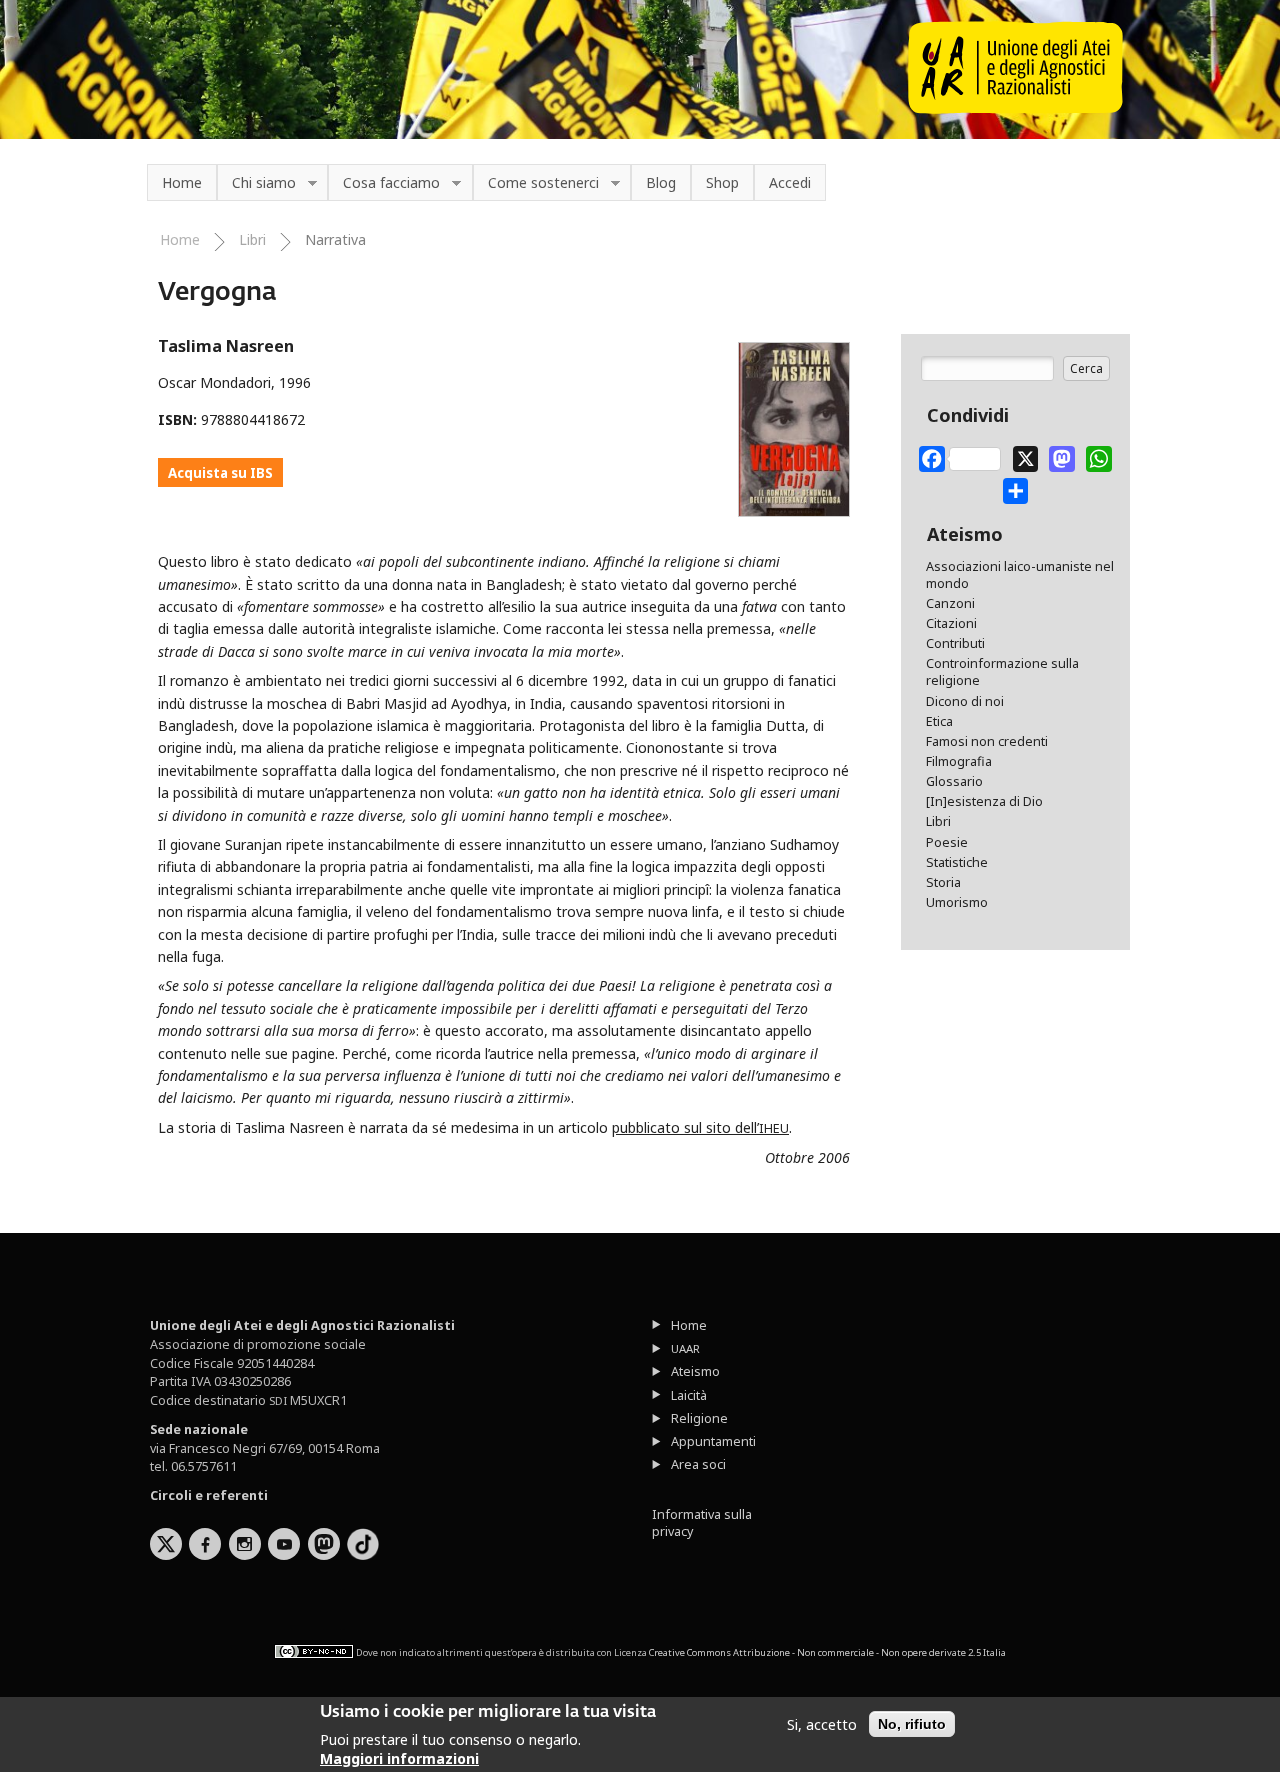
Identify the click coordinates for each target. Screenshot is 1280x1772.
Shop (722, 182)
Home (182, 182)
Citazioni (951, 623)
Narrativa (335, 239)
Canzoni (950, 603)
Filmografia (959, 761)
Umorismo (957, 902)
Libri (252, 239)
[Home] (1015, 108)
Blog (661, 182)
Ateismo (695, 1371)
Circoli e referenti (209, 1495)
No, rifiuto (912, 1724)
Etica (939, 721)
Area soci (698, 1464)
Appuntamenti (713, 1441)
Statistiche (957, 862)
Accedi (790, 182)
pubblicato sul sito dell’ (700, 1127)
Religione (699, 1418)
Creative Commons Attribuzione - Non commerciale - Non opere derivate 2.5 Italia (827, 1652)
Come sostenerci (536, 183)
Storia (943, 882)
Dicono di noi (965, 701)
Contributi (955, 643)
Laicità (689, 1395)
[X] (1026, 455)
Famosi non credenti (987, 741)
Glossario (954, 781)
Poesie (947, 842)
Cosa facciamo (384, 183)
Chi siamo (256, 183)
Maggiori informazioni (399, 1758)
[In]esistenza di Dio (984, 801)
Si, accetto (822, 1724)
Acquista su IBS (220, 473)
